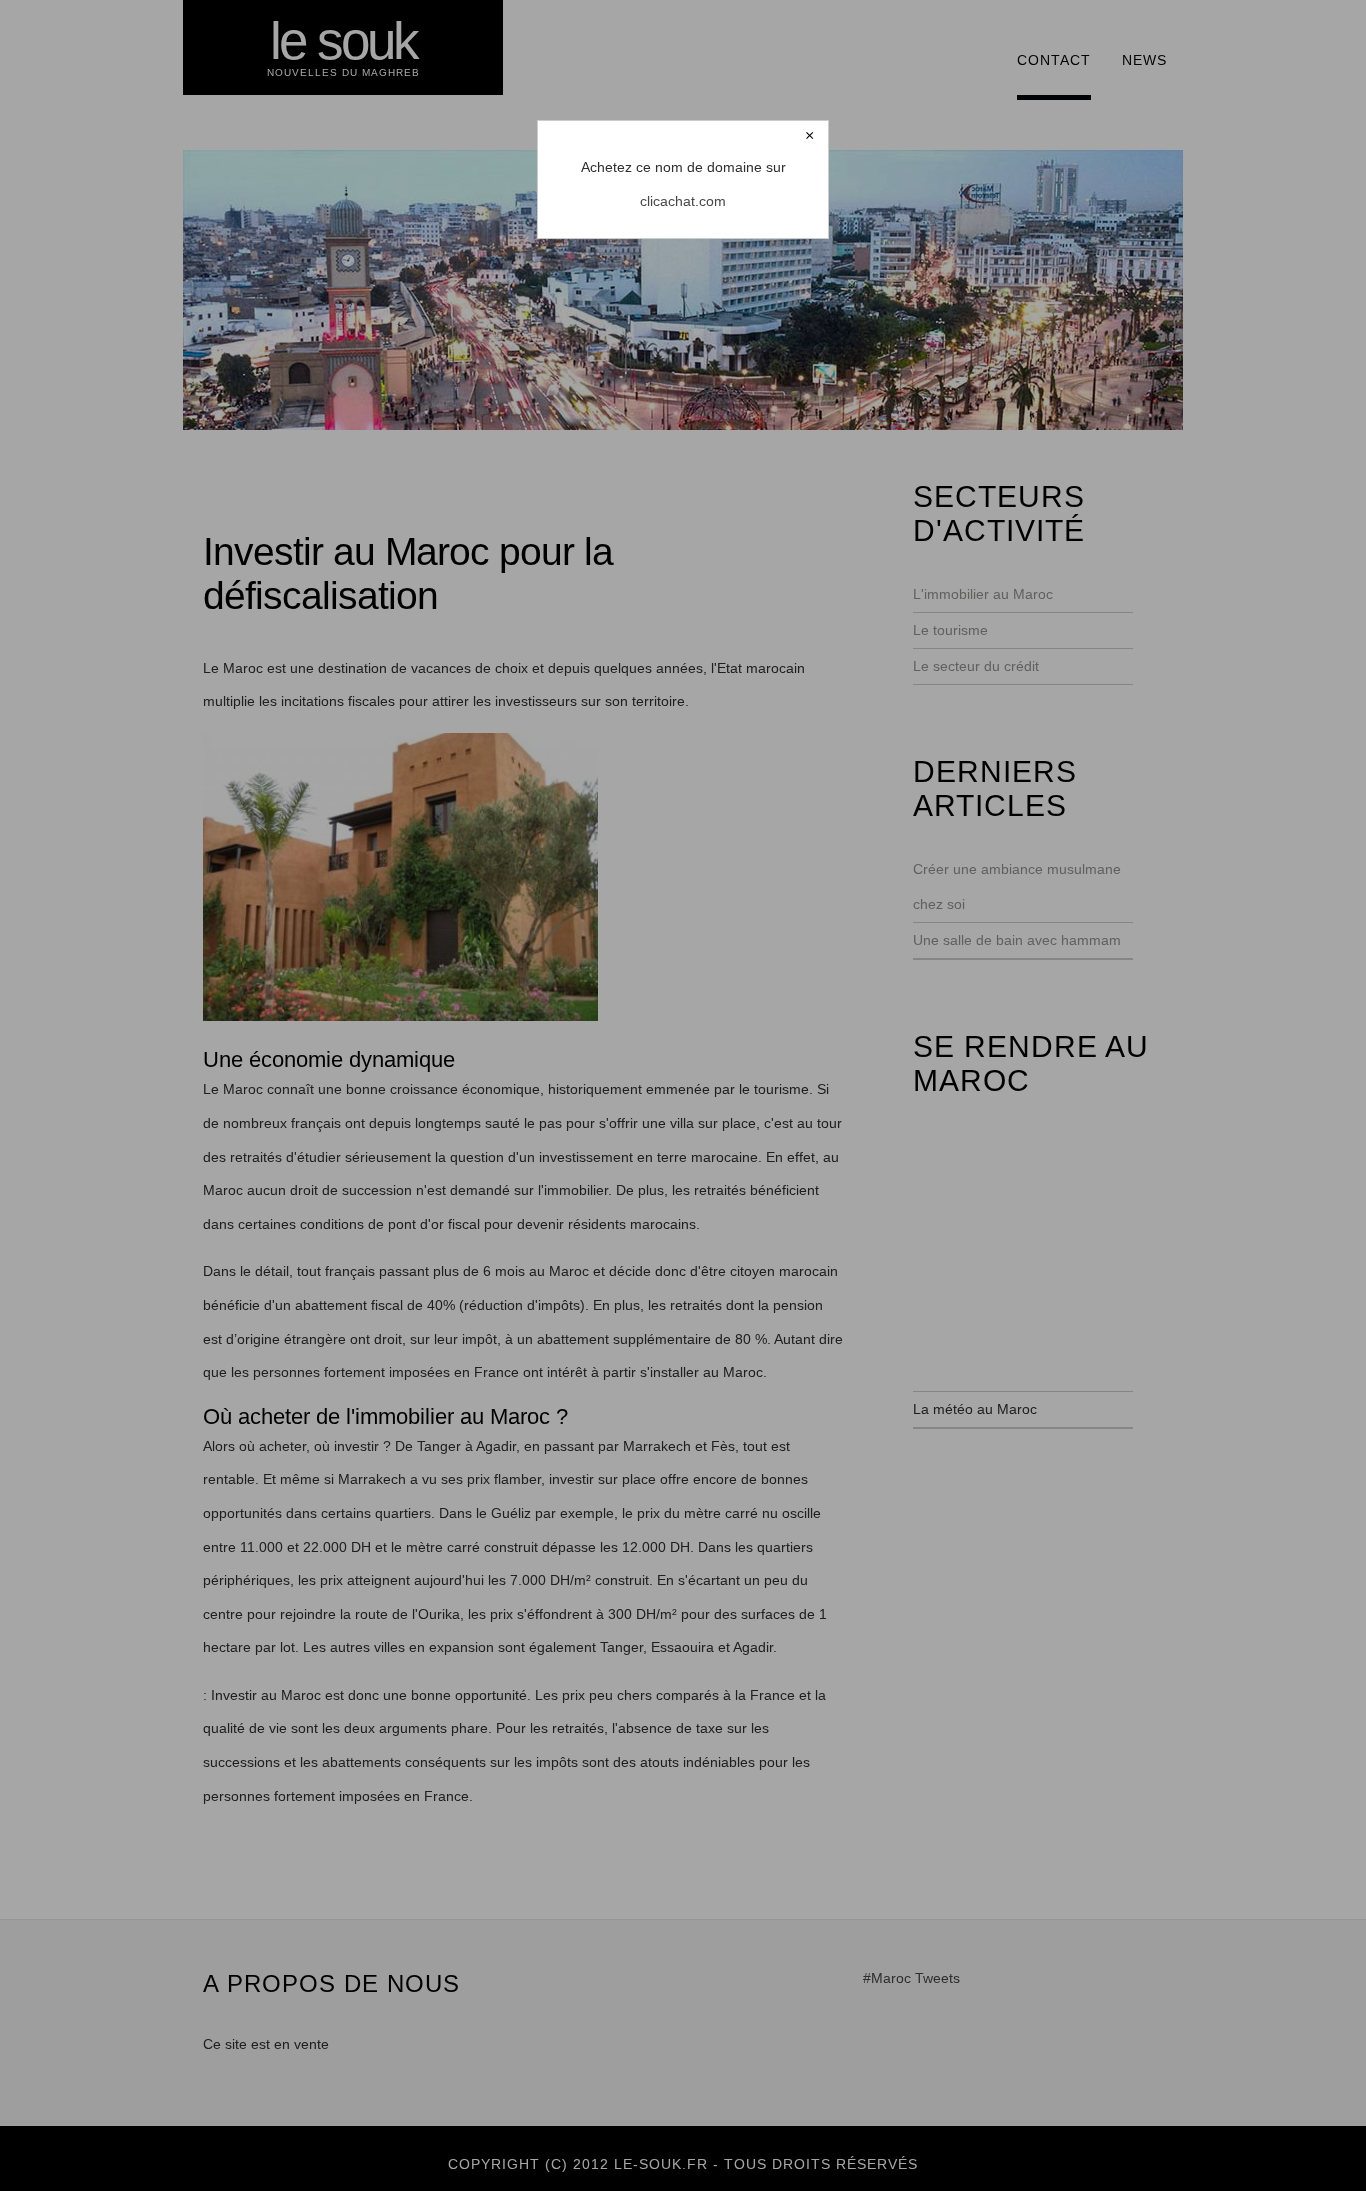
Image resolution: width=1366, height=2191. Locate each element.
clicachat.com (683, 201)
